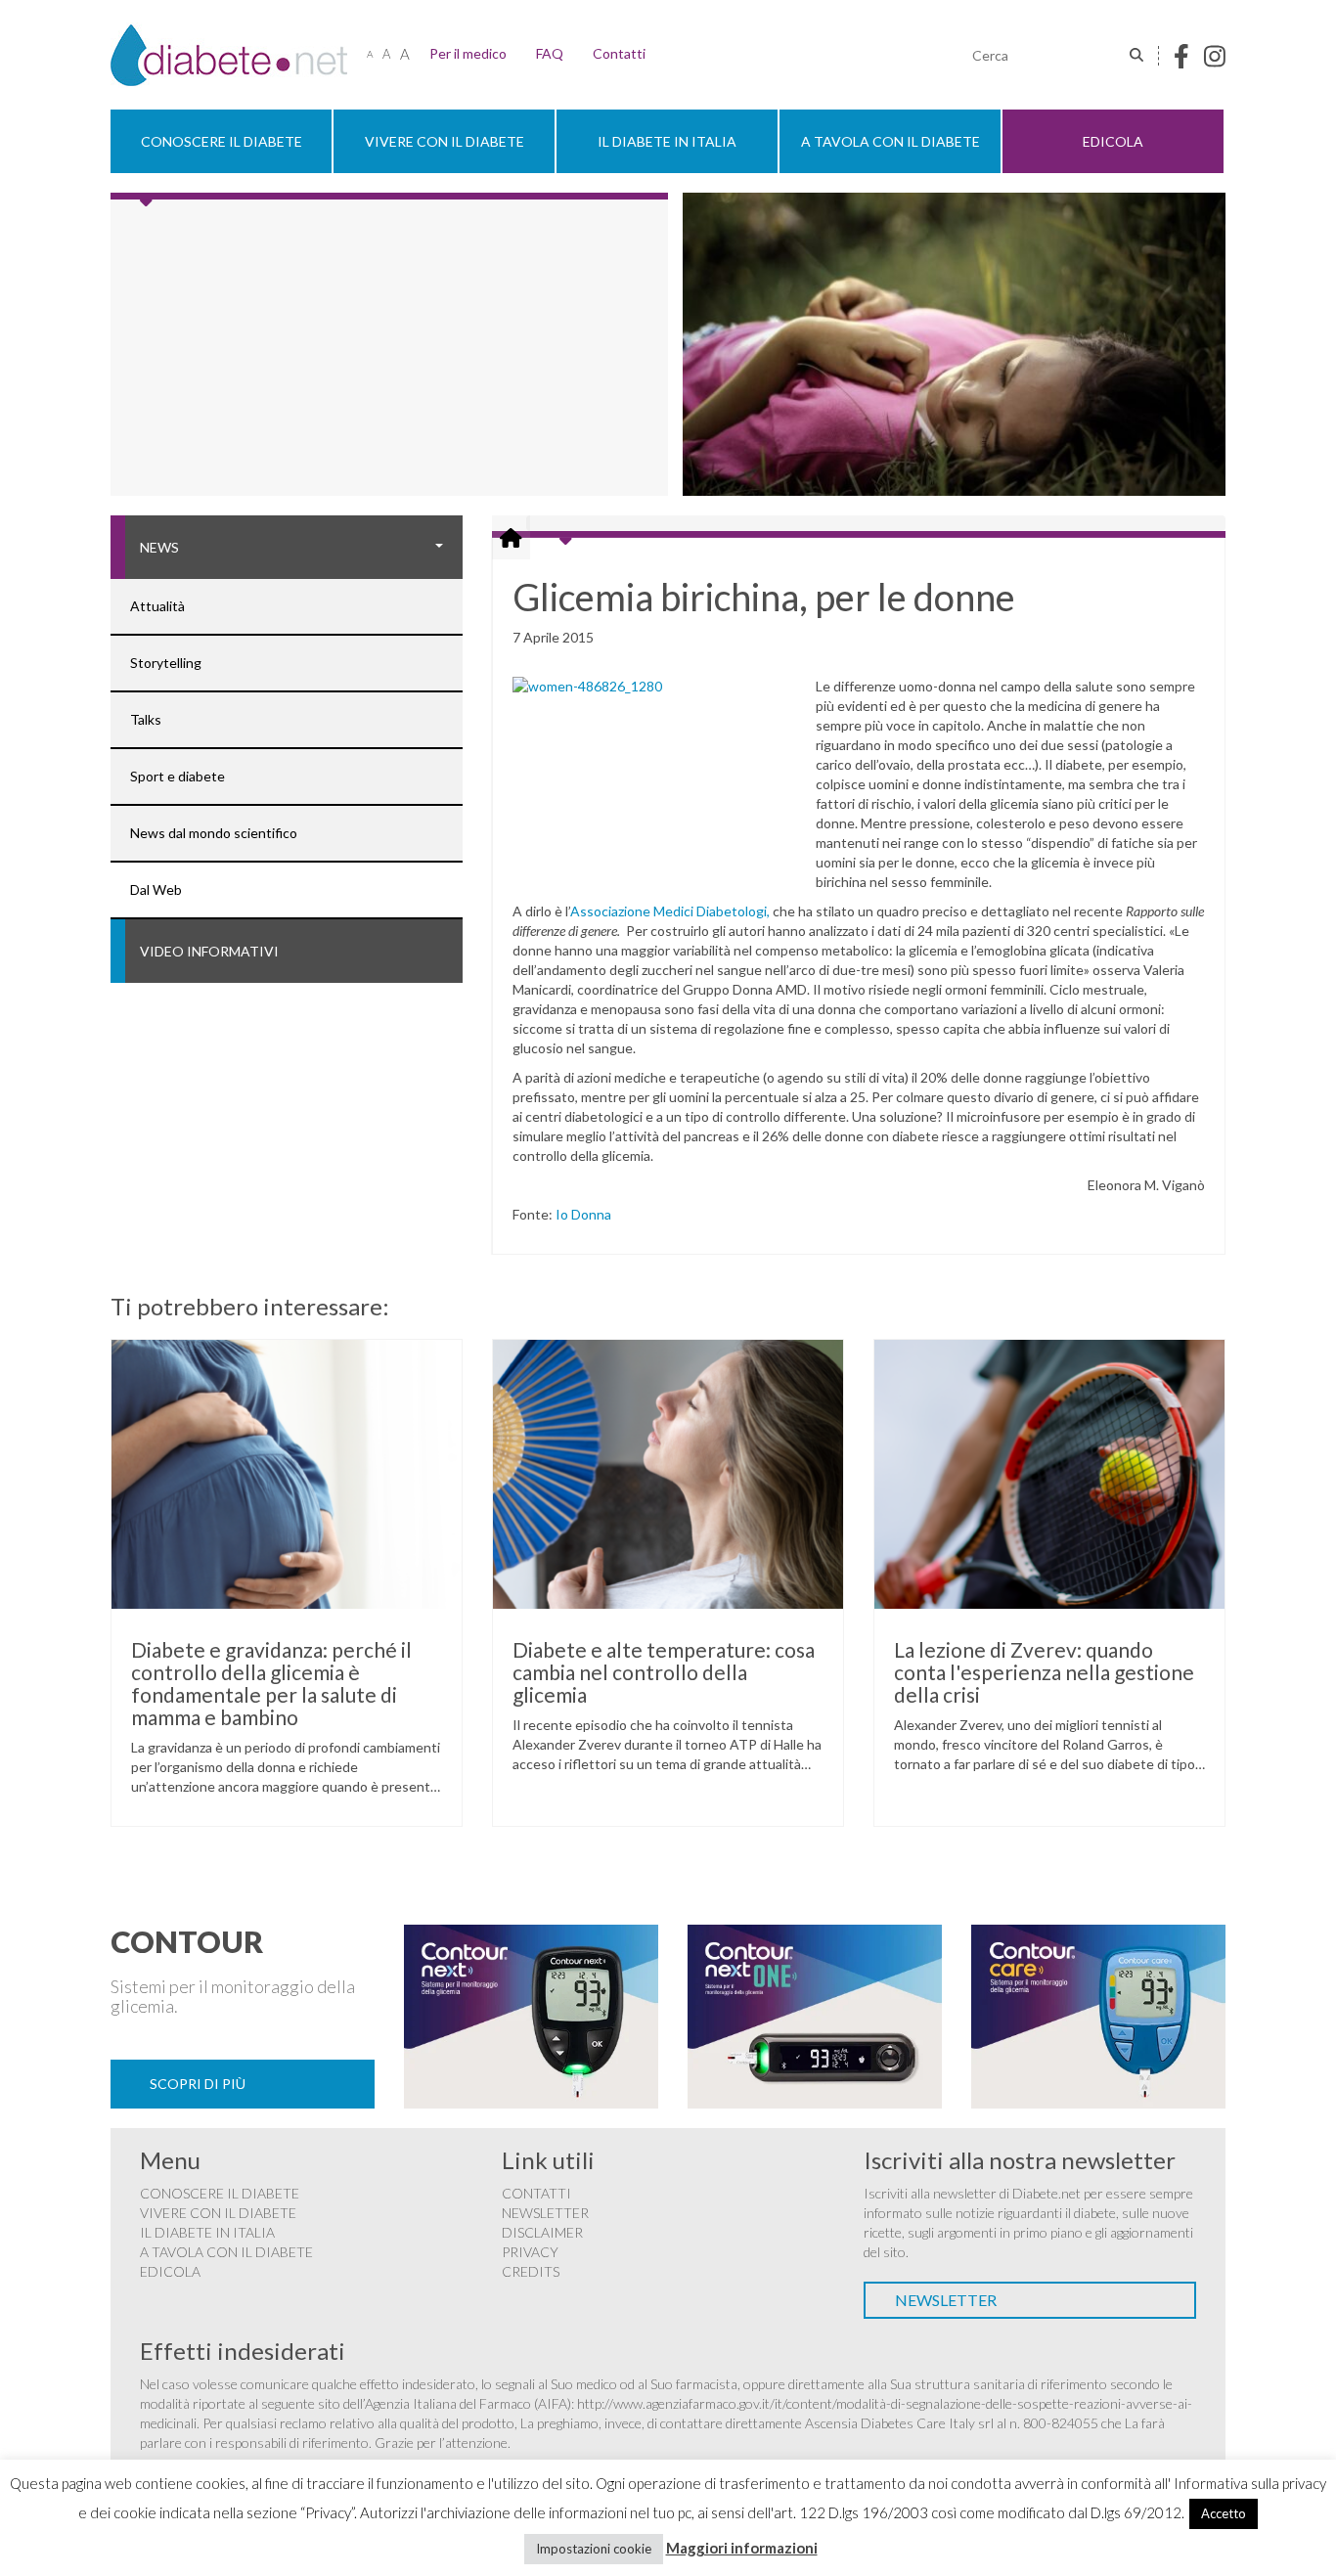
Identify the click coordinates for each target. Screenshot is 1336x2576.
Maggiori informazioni (742, 2548)
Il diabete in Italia (667, 141)
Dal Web (156, 889)
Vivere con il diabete (445, 141)
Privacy (530, 2252)
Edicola (1113, 141)
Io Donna (583, 1214)
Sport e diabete (178, 776)
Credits (531, 2271)
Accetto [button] (1224, 2513)
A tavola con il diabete (891, 141)
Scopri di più (198, 2084)
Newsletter (545, 2213)
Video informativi (209, 951)
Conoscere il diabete (222, 141)
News (159, 547)
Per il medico (468, 53)
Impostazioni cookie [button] (594, 2549)
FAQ (550, 53)
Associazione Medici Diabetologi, (671, 911)
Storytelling (166, 663)
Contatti (619, 53)
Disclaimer (542, 2232)
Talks (146, 719)
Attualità (157, 606)
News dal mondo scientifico (214, 833)
